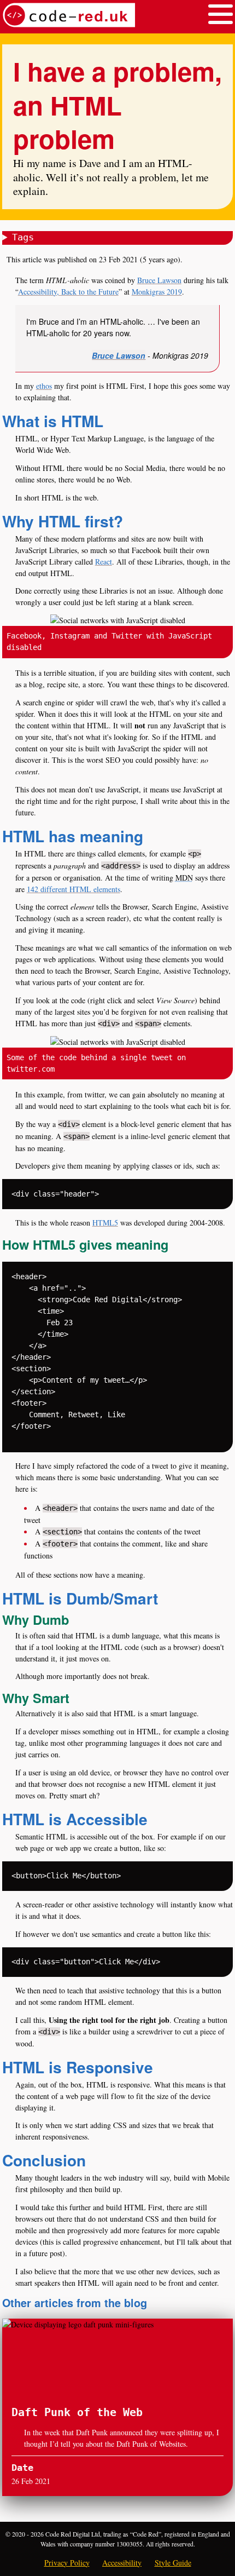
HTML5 (105, 1223)
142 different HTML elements (74, 889)
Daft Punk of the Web (77, 2413)
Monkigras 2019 (157, 292)
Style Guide (173, 2563)
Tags (23, 237)
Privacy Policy (67, 2563)
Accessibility (122, 2563)
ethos (44, 386)
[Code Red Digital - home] (69, 17)
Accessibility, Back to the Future (68, 292)
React (104, 562)
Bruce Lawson (159, 280)
